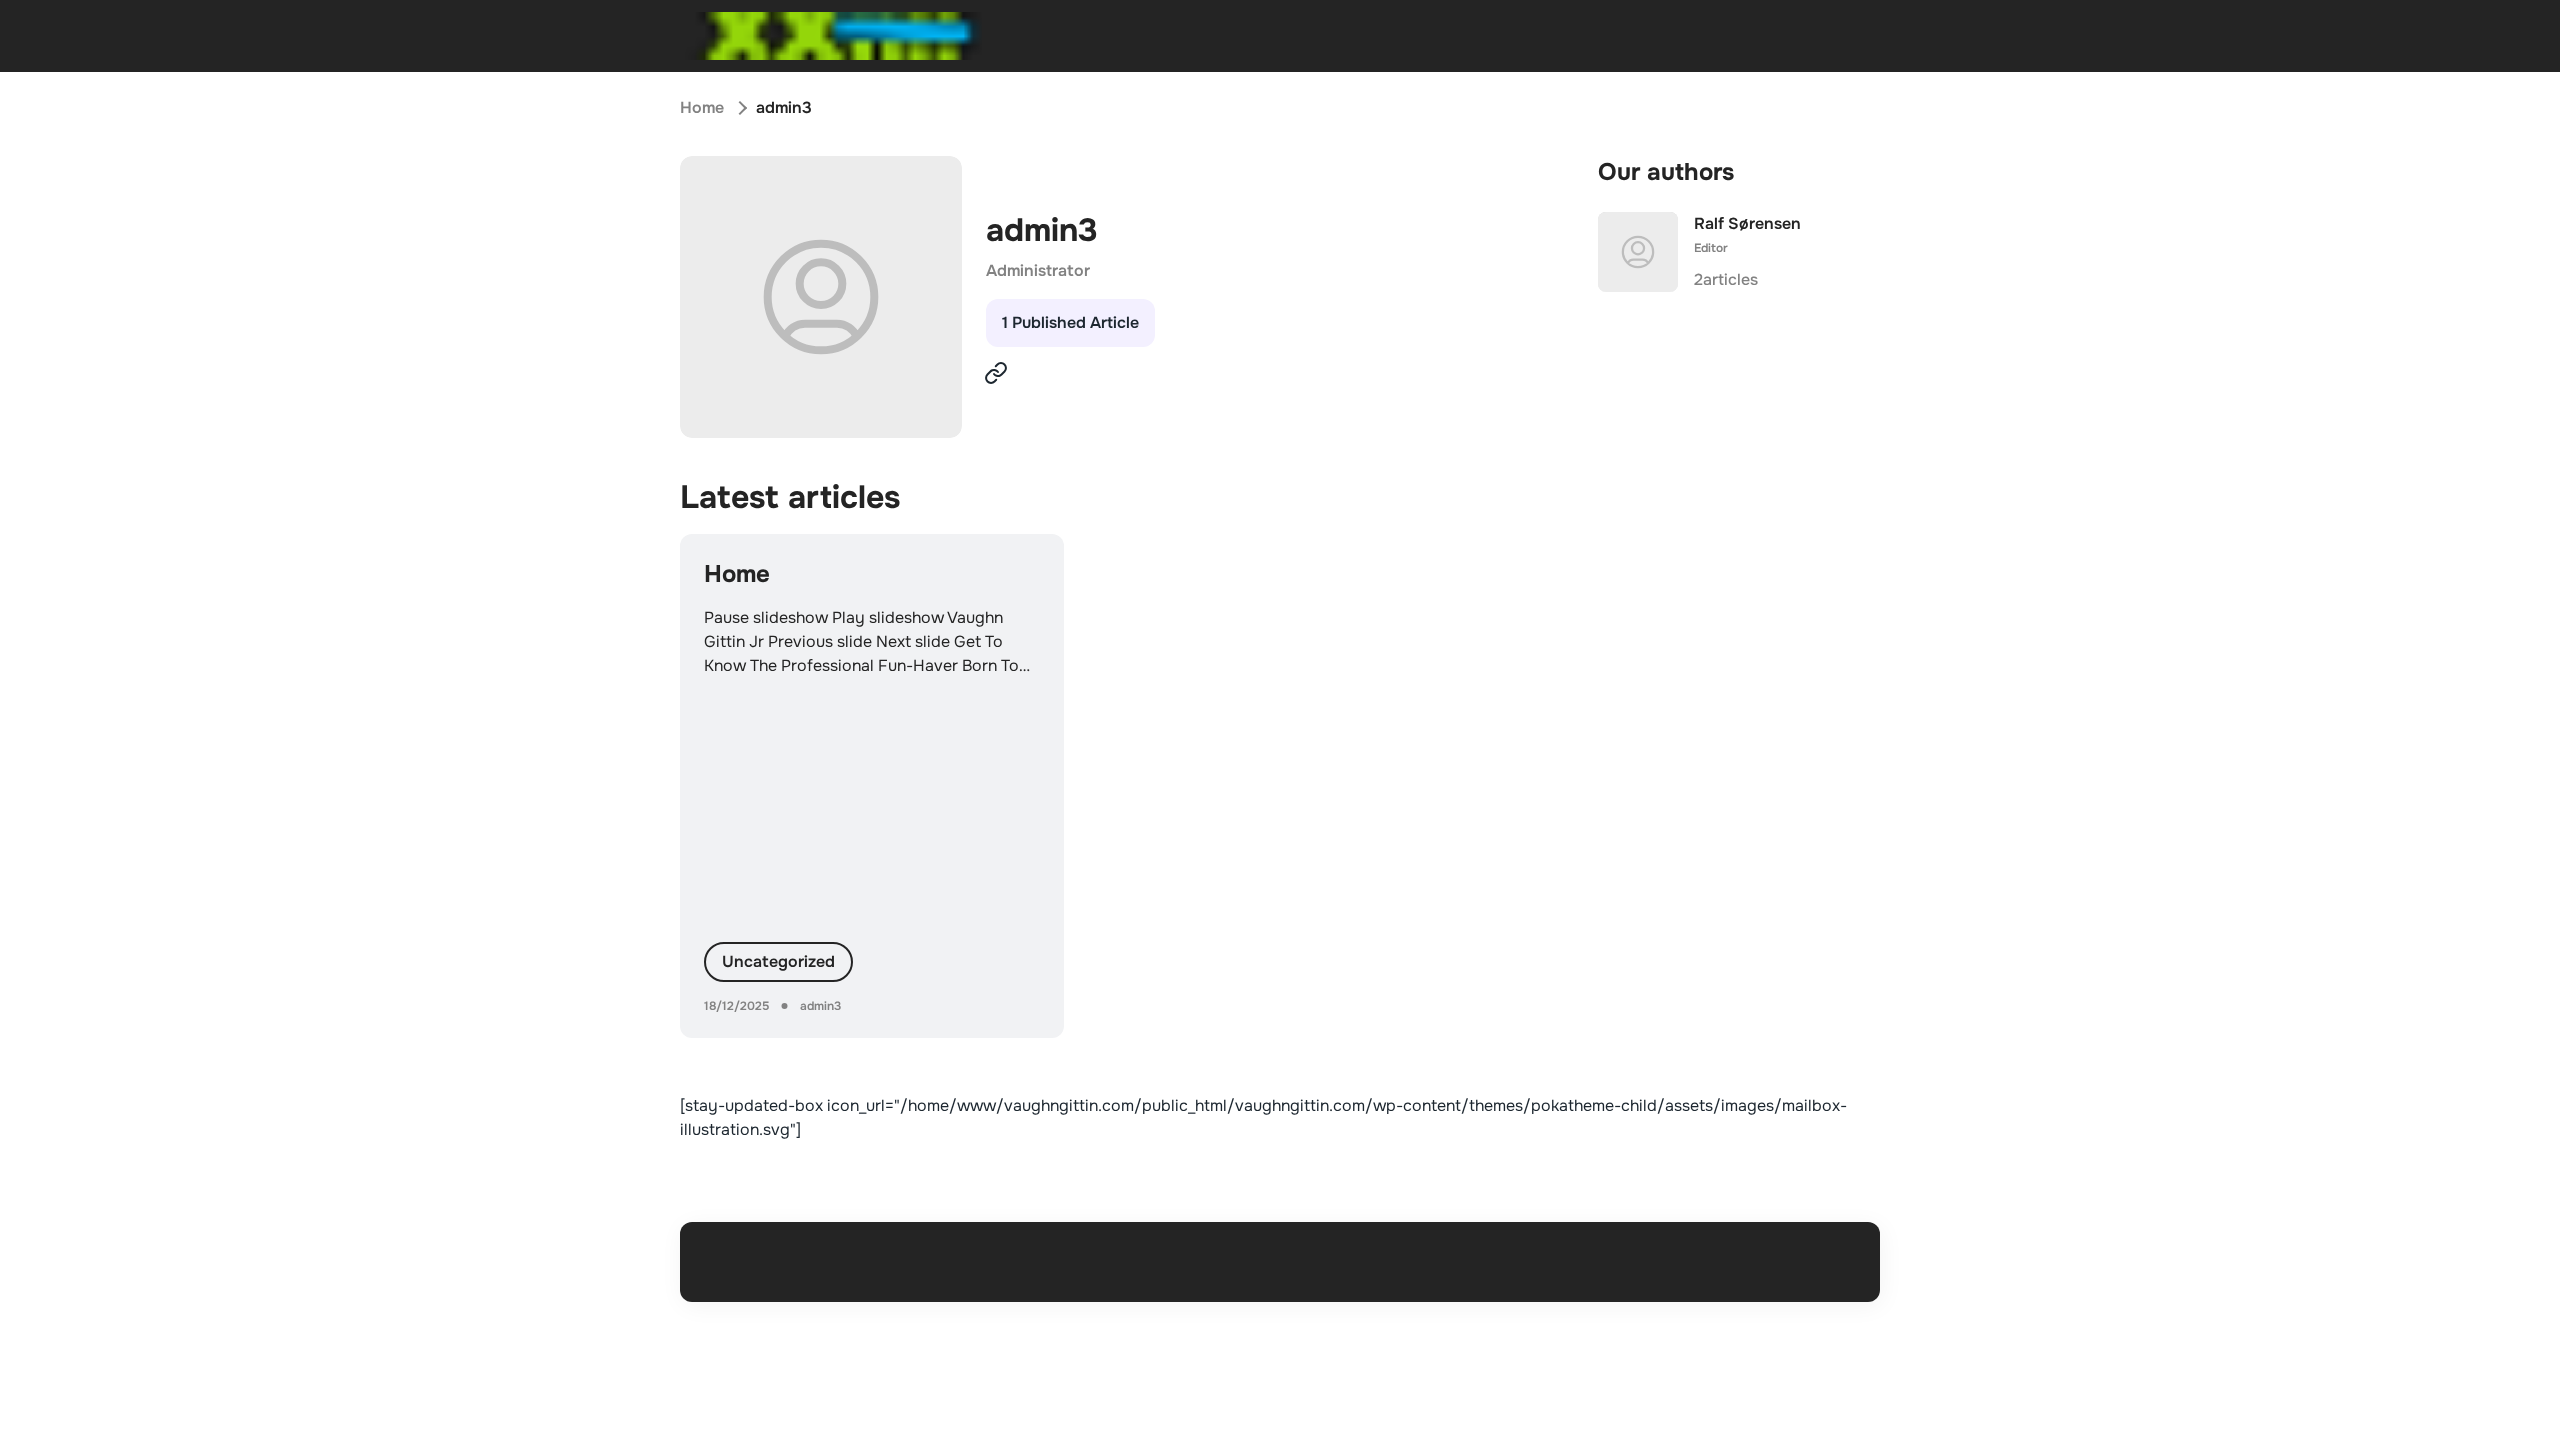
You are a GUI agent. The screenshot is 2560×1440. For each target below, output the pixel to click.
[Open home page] (833, 36)
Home (702, 107)
